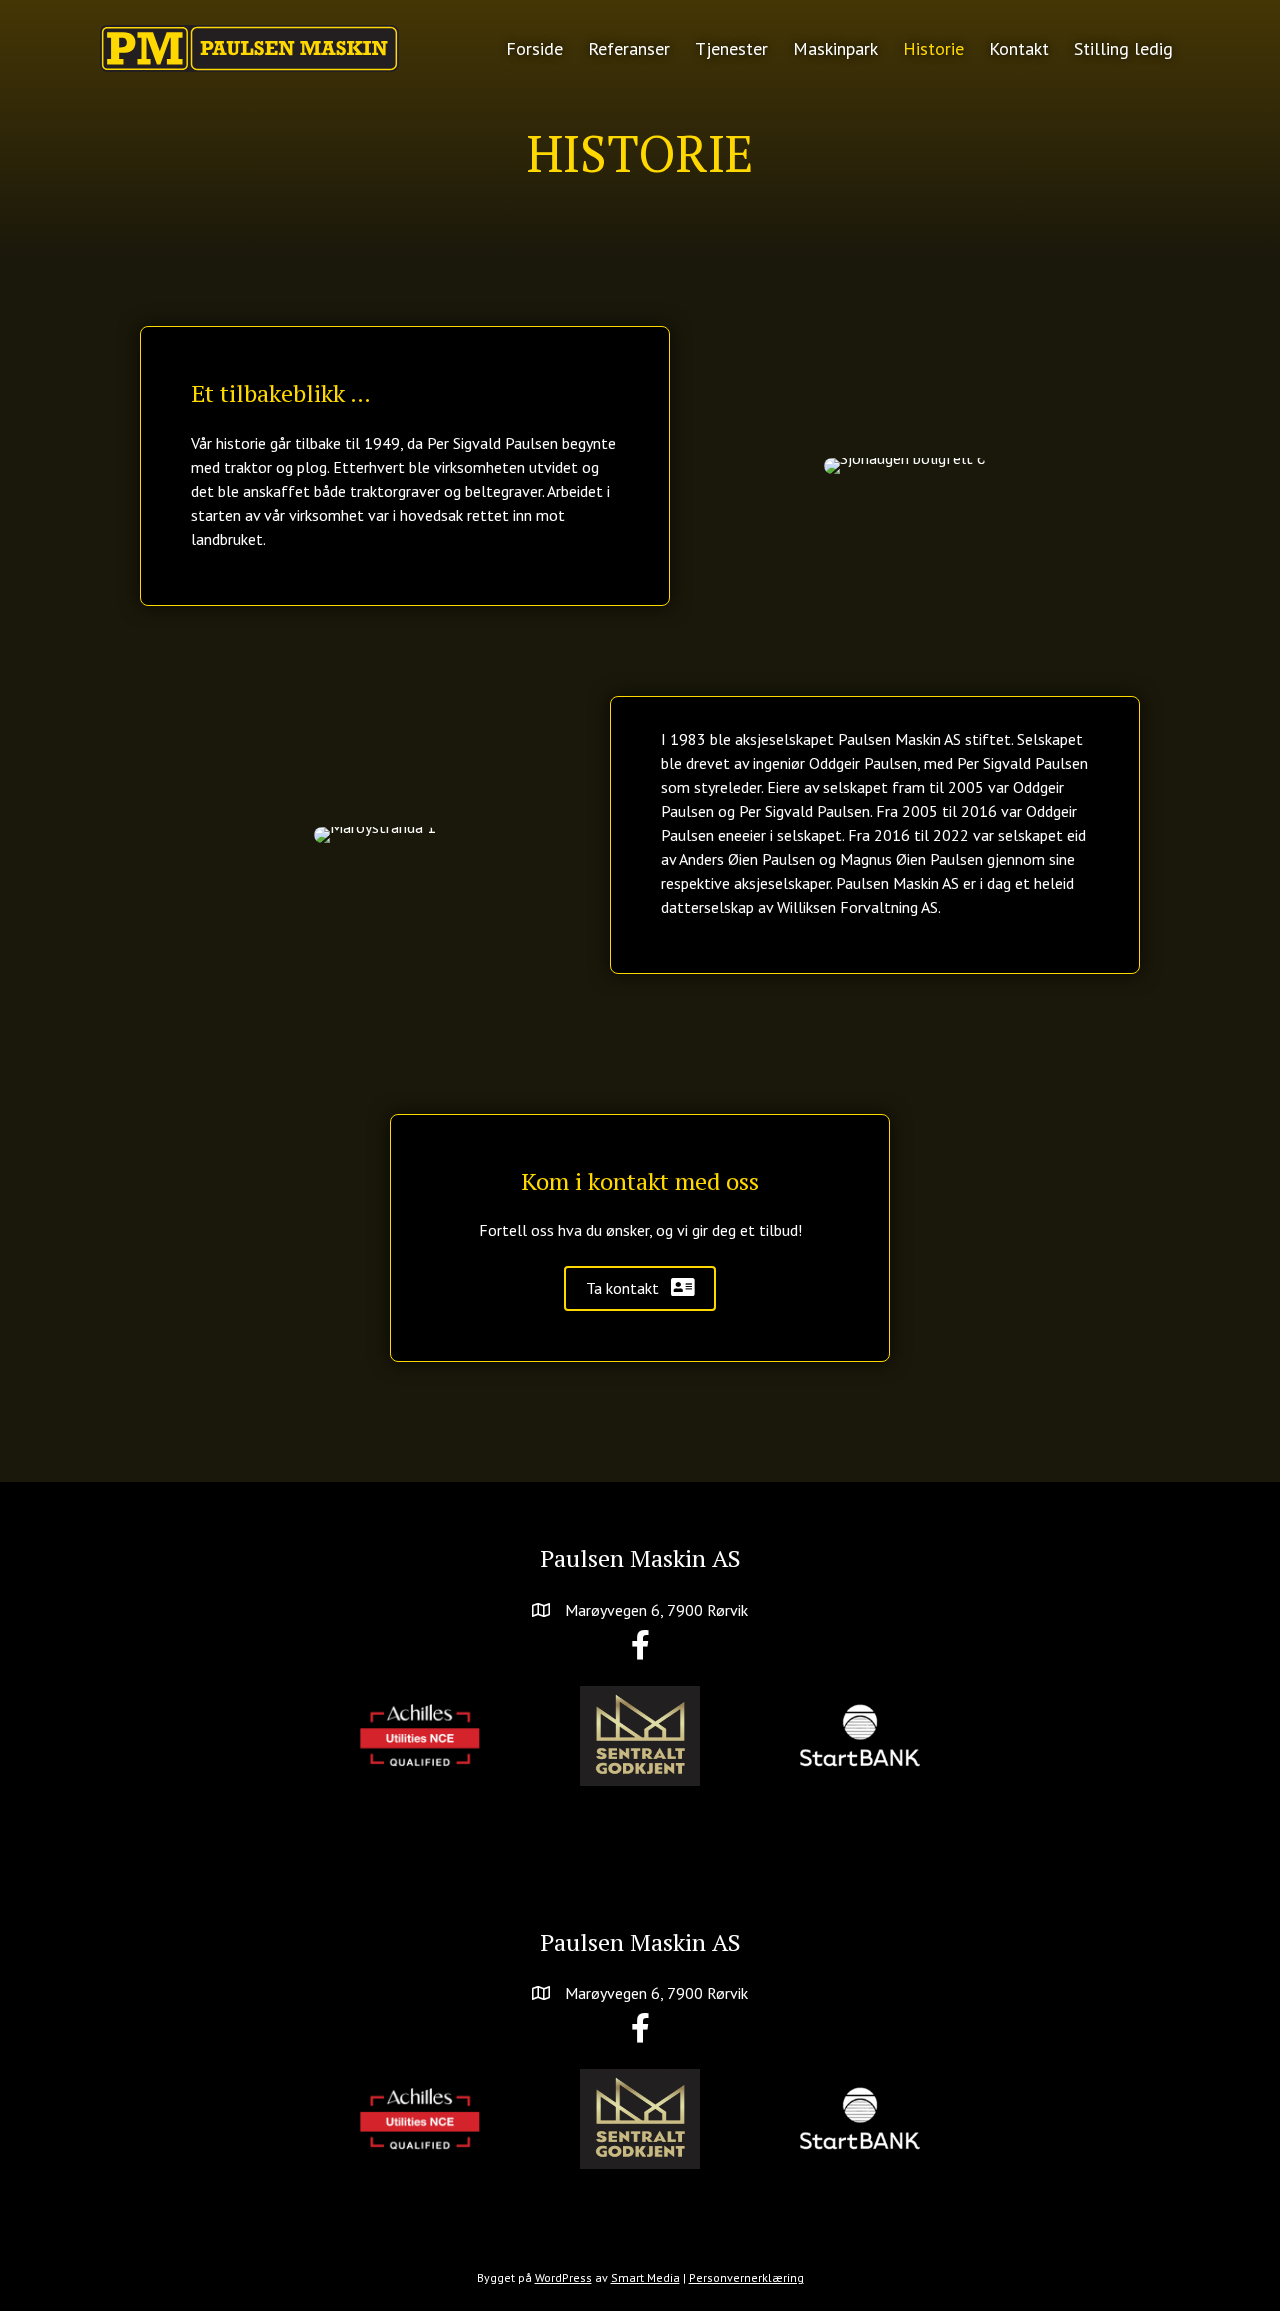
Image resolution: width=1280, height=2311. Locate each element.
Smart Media (645, 2277)
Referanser (629, 48)
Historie (933, 48)
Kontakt (1019, 48)
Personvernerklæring (746, 2277)
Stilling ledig (1123, 48)
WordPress (563, 2277)
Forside (534, 48)
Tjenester (731, 48)
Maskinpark (835, 48)
